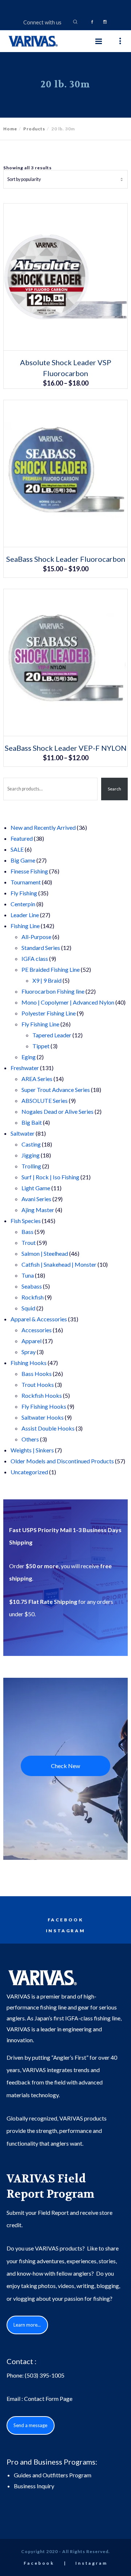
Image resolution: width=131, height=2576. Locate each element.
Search (114, 789)
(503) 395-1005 (45, 2375)
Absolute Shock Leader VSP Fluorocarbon (66, 368)
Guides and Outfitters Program (53, 2475)
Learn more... (27, 2325)
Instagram (65, 1931)
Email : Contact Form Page (39, 2399)
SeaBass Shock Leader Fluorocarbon (66, 559)
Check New (65, 1766)
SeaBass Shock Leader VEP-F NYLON (66, 748)
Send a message (30, 2425)
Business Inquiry (34, 2486)
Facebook (66, 1920)
